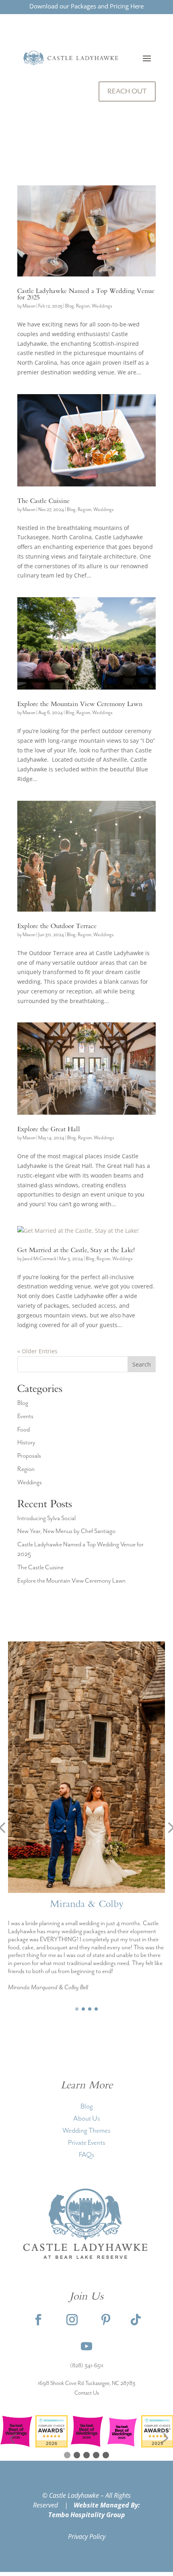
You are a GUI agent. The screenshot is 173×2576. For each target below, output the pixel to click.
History (26, 1443)
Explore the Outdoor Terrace (57, 927)
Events (25, 1417)
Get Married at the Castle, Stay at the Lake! (76, 1251)
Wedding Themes (86, 2131)
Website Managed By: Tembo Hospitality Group (94, 2510)
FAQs (87, 2155)
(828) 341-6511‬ (87, 2366)
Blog (70, 306)
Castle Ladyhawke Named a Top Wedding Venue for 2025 (86, 295)
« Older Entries (37, 1351)
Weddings (102, 306)
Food (24, 1430)
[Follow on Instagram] (133, 120)
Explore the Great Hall (49, 1130)
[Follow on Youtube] (86, 2346)
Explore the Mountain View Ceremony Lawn (80, 705)
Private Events (87, 2143)
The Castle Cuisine (43, 502)
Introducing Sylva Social (46, 1519)
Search (142, 1364)
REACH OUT (127, 91)
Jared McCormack (39, 1259)
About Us (87, 2119)
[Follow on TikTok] (136, 2320)
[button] (77, 2009)
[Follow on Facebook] (117, 120)
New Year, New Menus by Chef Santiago (66, 1531)
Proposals (29, 1456)
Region (83, 306)
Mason (29, 306)
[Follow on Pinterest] (149, 120)
